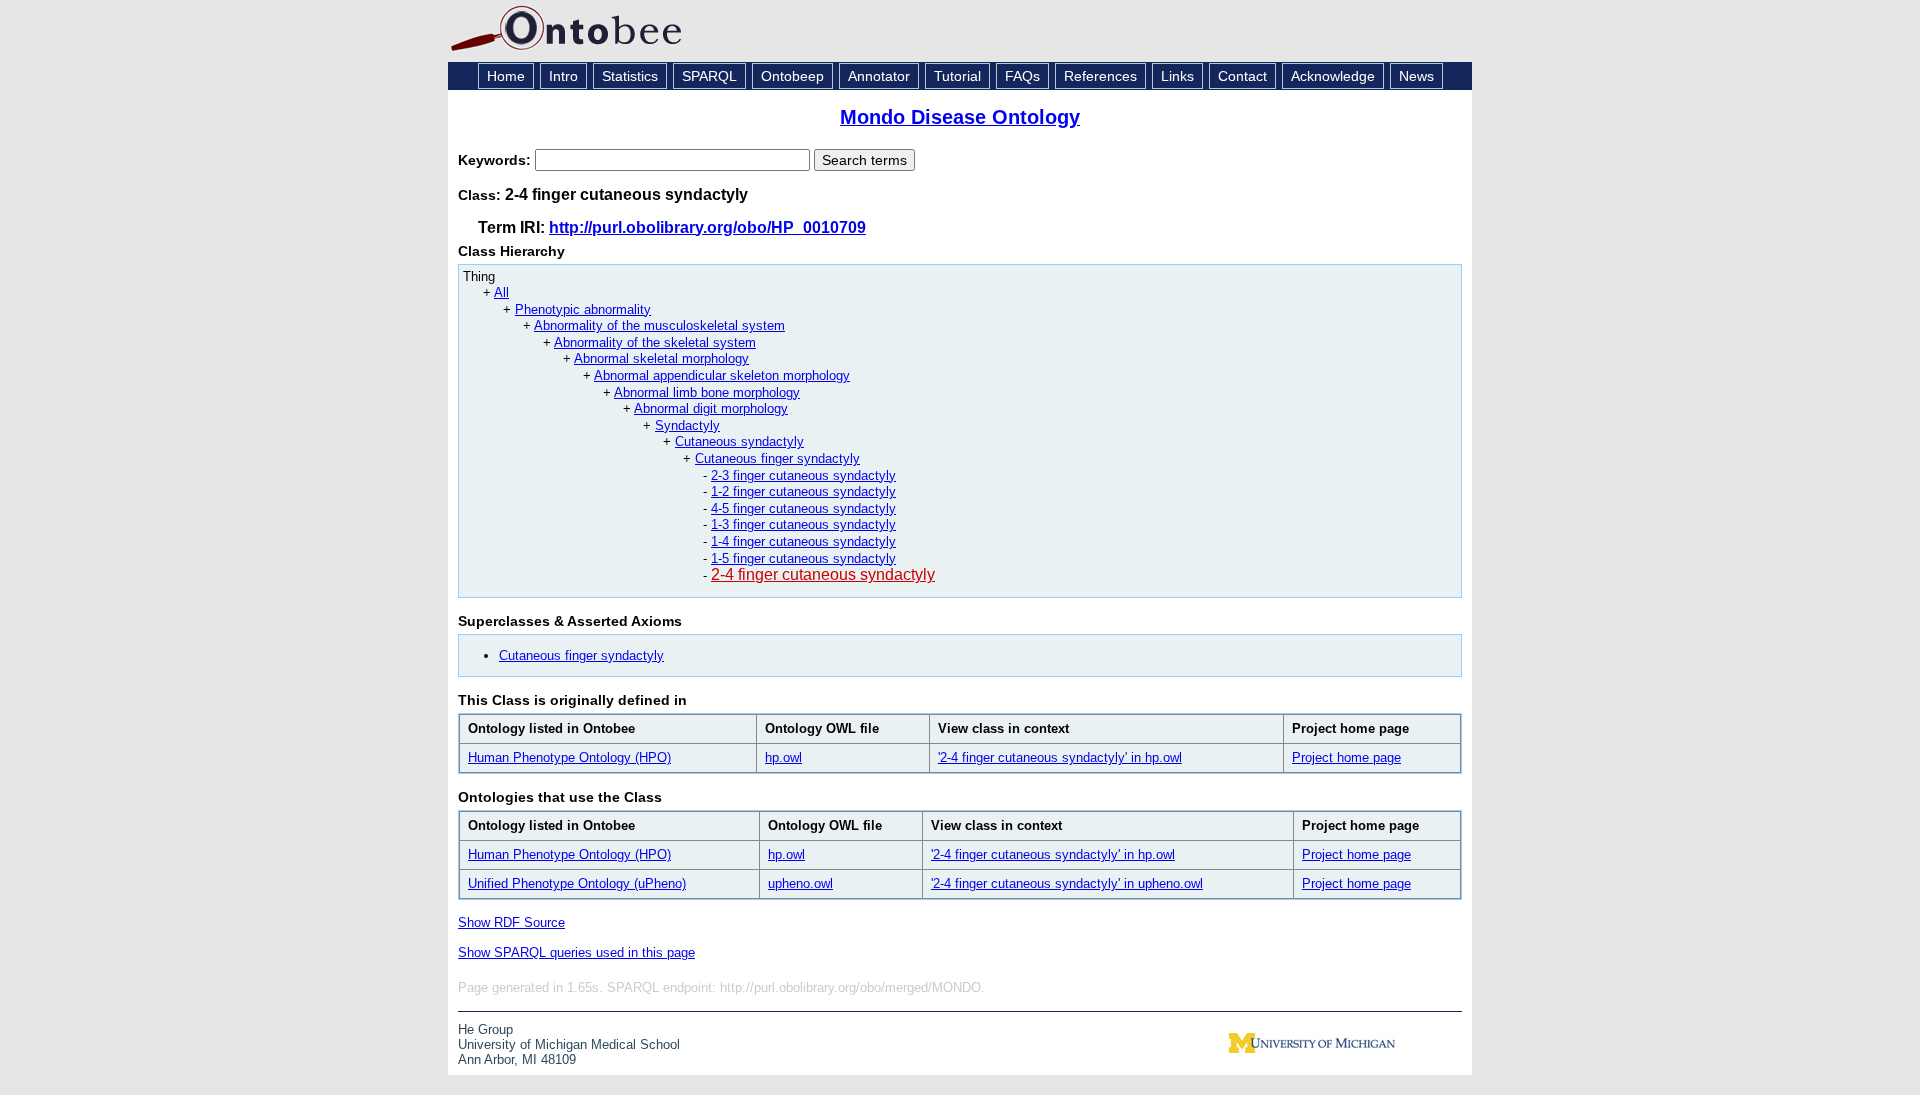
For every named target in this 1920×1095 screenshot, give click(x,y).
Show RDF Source (511, 922)
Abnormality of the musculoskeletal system (659, 325)
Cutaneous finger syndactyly (777, 458)
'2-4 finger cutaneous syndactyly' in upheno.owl (1067, 883)
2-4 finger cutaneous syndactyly (823, 574)
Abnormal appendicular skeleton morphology (722, 375)
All (501, 292)
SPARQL (709, 76)
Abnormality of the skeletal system (655, 342)
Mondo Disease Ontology (960, 117)
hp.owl (783, 757)
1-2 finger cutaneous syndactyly (803, 491)
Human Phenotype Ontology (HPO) (569, 757)
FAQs (1022, 76)
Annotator (879, 76)
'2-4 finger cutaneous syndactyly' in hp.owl (1060, 757)
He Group (485, 1029)
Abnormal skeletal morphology (661, 358)
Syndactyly (687, 425)
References (1100, 76)
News (1416, 76)
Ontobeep (792, 76)
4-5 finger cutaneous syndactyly (803, 508)
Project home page (1346, 757)
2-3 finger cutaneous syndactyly (803, 475)
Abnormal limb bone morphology (707, 392)
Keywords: (496, 160)
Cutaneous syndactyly (739, 441)
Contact (1242, 76)
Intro (563, 76)
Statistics (630, 76)
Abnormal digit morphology (711, 408)
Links (1177, 76)
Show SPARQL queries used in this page (576, 952)
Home (506, 76)
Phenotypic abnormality (583, 309)
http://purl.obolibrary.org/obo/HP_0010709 (707, 227)
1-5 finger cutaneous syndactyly (803, 558)
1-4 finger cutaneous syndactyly (803, 541)
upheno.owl (800, 883)
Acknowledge (1333, 76)
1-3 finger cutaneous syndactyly (803, 524)
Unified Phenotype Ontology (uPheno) (577, 883)
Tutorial (957, 76)
